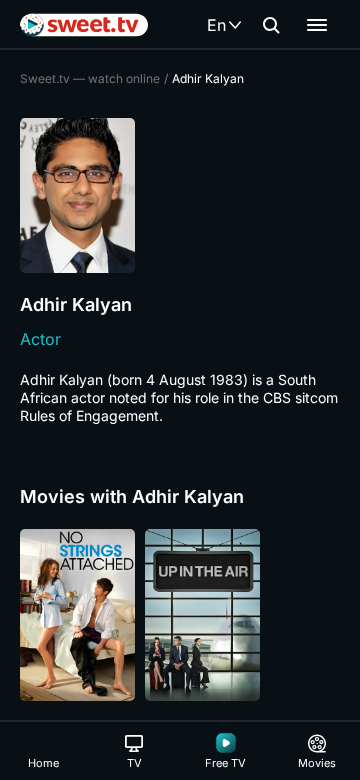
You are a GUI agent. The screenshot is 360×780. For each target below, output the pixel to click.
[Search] (271, 25)
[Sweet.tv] (84, 25)
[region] (180, 615)
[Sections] (317, 25)
